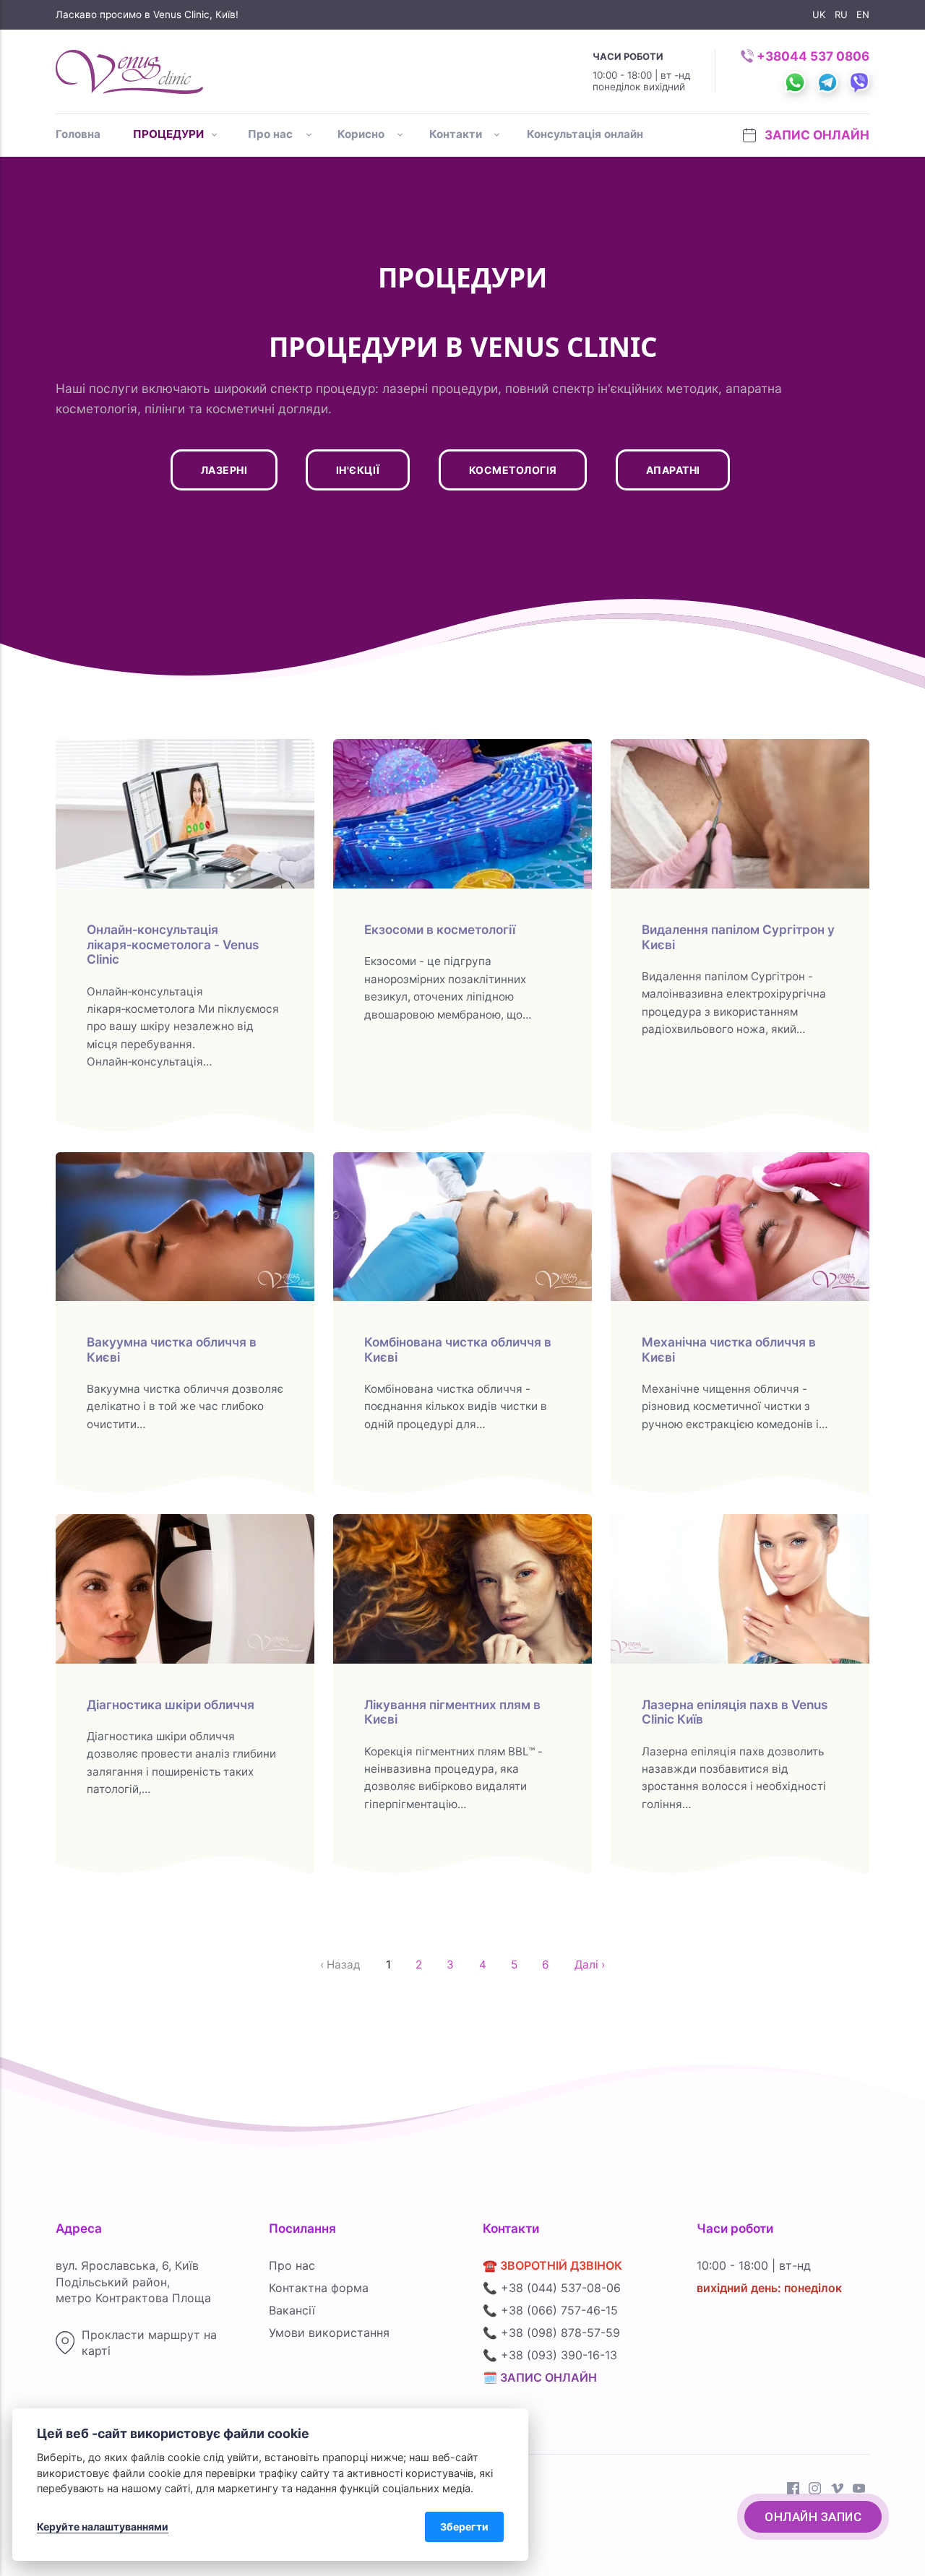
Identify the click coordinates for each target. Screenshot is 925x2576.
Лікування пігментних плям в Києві (452, 1712)
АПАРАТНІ (672, 470)
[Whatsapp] (790, 70)
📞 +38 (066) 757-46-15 (550, 2310)
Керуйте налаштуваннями (103, 2527)
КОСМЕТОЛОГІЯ (512, 470)
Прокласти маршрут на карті (149, 2343)
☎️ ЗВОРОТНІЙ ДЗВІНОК (552, 2265)
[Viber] (854, 70)
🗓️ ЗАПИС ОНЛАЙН (540, 2377)
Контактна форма (319, 2288)
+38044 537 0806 (813, 56)
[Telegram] (822, 70)
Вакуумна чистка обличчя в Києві (172, 1349)
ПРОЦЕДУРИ (168, 134)
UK (819, 14)
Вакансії (292, 2310)
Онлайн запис (813, 2517)
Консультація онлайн (585, 134)
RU (841, 14)
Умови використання (329, 2333)
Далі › (590, 1965)
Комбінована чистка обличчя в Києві (458, 1349)
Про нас (270, 134)
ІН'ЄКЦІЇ (358, 470)
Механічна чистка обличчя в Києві (729, 1349)
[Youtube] (859, 2490)
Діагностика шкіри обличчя (171, 1704)
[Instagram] (815, 2490)
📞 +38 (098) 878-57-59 (551, 2333)
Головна (78, 134)
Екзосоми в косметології (440, 929)
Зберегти (464, 2527)
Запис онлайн (816, 135)
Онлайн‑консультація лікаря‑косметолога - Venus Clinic (173, 944)
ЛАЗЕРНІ (224, 470)
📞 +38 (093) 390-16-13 (550, 2355)
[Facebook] (793, 2490)
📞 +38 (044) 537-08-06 (552, 2288)
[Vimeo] (837, 2490)
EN (863, 14)
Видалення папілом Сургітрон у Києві (738, 937)
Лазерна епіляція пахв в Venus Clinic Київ (735, 1712)
